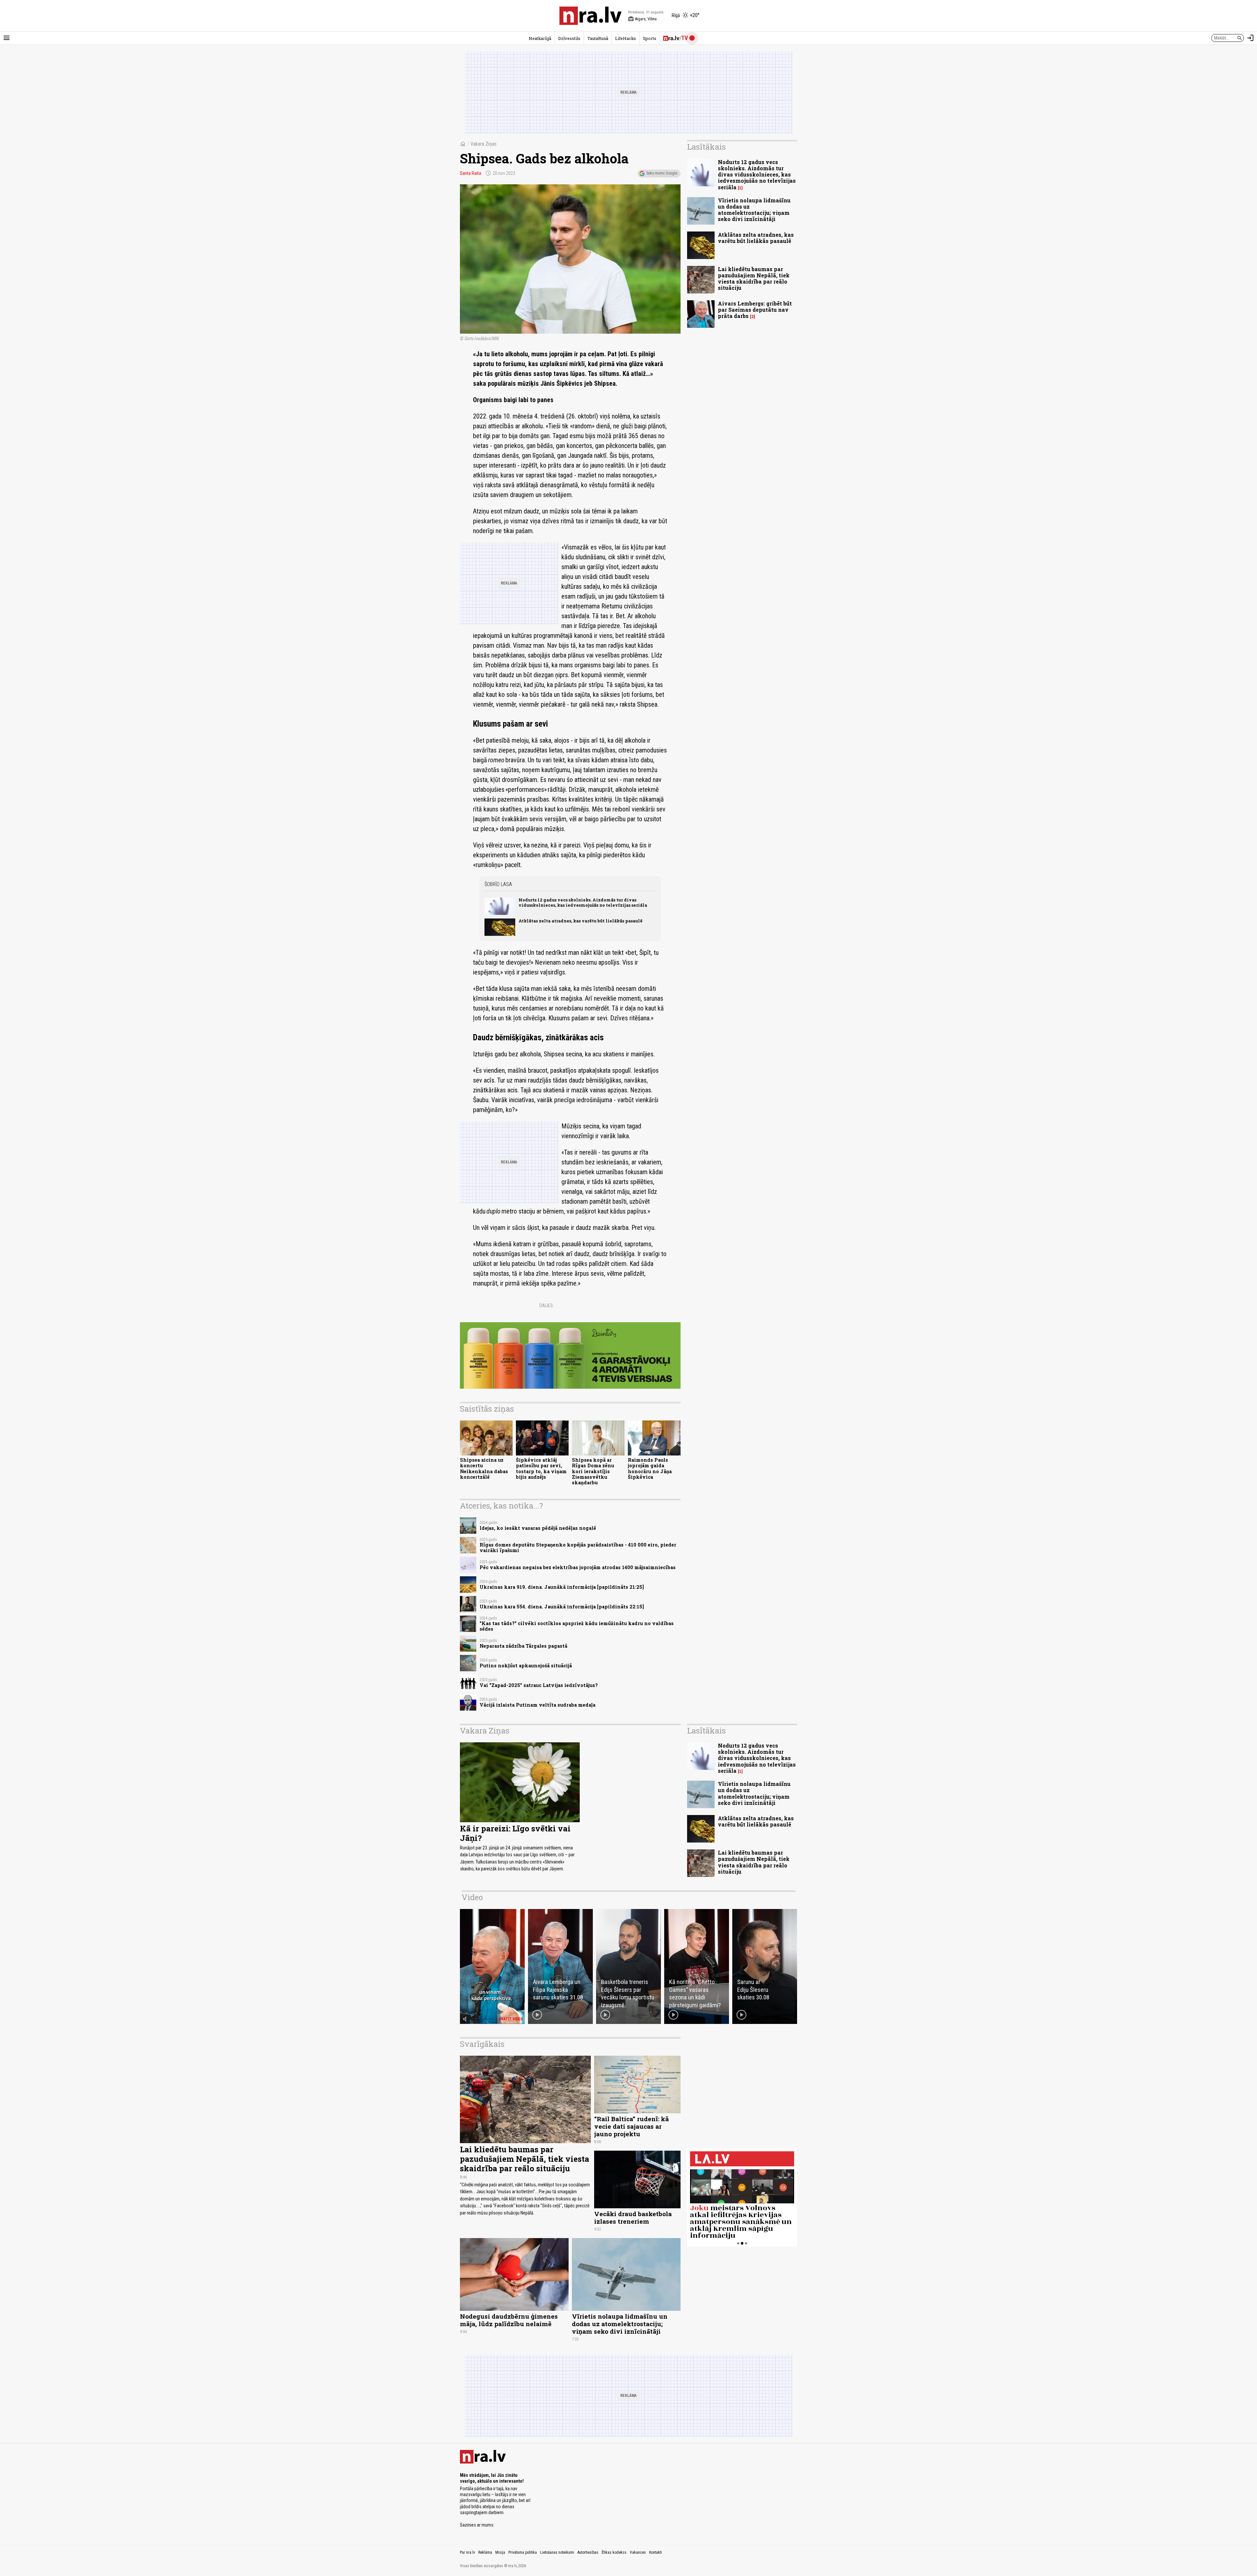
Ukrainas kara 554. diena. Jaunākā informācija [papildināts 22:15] (562, 1607)
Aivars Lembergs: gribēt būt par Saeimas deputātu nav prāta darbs (755, 310)
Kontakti (656, 2552)
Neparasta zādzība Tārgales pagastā (523, 1646)
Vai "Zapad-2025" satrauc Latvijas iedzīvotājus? (539, 1685)
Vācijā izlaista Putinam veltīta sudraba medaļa (537, 1705)
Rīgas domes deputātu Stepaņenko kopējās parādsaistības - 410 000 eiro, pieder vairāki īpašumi (578, 1547)
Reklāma (485, 2552)
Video (472, 1897)
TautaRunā (598, 38)
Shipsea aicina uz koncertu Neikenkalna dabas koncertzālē (484, 1468)
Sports (650, 38)
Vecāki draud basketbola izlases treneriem (633, 2217)
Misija (500, 2552)
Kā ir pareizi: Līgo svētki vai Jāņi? (515, 1833)
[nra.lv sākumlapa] (591, 16)
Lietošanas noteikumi (557, 2552)
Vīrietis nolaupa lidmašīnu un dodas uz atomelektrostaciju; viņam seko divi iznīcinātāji (754, 210)
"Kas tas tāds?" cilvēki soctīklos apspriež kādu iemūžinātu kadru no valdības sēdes (577, 1626)
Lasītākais (706, 147)
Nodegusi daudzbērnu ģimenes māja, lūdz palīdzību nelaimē (509, 2320)
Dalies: (547, 1306)
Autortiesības (588, 2552)
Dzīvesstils (569, 38)
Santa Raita (471, 173)
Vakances (638, 2552)
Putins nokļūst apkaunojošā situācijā (526, 1666)
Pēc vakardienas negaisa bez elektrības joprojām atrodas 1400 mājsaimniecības (578, 1567)
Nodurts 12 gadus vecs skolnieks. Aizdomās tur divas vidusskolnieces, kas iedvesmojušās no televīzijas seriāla (583, 902)
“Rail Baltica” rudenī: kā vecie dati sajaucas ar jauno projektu (631, 2126)
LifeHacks (626, 38)
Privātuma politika (523, 2552)
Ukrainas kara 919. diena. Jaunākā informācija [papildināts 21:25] (562, 1587)
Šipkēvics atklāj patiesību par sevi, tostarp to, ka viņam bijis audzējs (541, 1468)
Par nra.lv (467, 2552)
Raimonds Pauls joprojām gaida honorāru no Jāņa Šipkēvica (650, 1468)
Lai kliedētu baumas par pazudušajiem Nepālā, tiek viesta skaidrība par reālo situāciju (754, 278)
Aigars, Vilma (642, 19)
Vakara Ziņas (483, 144)
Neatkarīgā (540, 38)
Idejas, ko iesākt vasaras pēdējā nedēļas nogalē (538, 1528)
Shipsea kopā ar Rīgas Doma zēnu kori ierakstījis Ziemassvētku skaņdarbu (593, 1471)
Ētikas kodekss (614, 2552)
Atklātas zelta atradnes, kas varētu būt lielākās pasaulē (581, 921)
